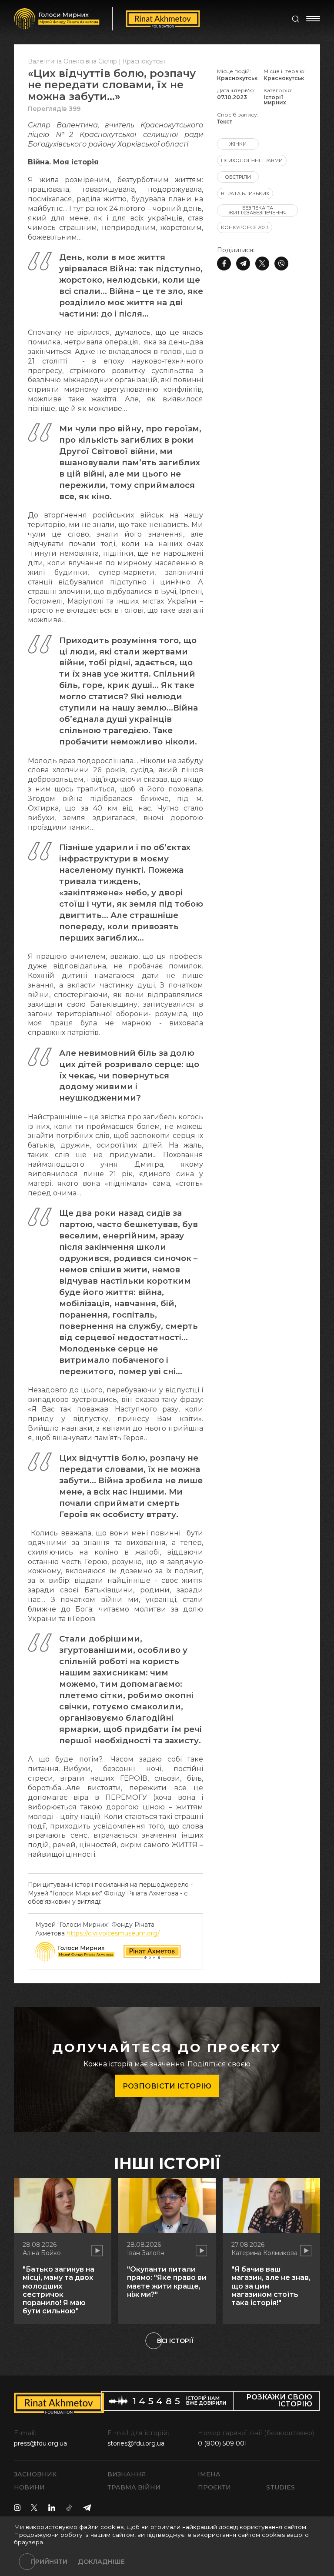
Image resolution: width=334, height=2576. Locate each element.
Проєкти (214, 2487)
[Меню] (313, 19)
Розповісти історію (167, 2086)
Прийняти (49, 2562)
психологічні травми (252, 160)
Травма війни (134, 2487)
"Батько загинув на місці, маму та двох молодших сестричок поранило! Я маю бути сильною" (58, 2290)
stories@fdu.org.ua (136, 2443)
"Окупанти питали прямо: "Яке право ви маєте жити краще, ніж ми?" (167, 2282)
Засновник (35, 2474)
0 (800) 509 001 (222, 2443)
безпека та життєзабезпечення (257, 210)
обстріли (238, 177)
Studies (281, 2487)
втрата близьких (245, 194)
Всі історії (175, 2341)
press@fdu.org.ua (40, 2443)
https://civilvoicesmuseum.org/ (113, 1933)
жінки (238, 144)
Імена (209, 2474)
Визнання (127, 2474)
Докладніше (101, 2562)
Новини (29, 2487)
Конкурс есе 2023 (245, 227)
